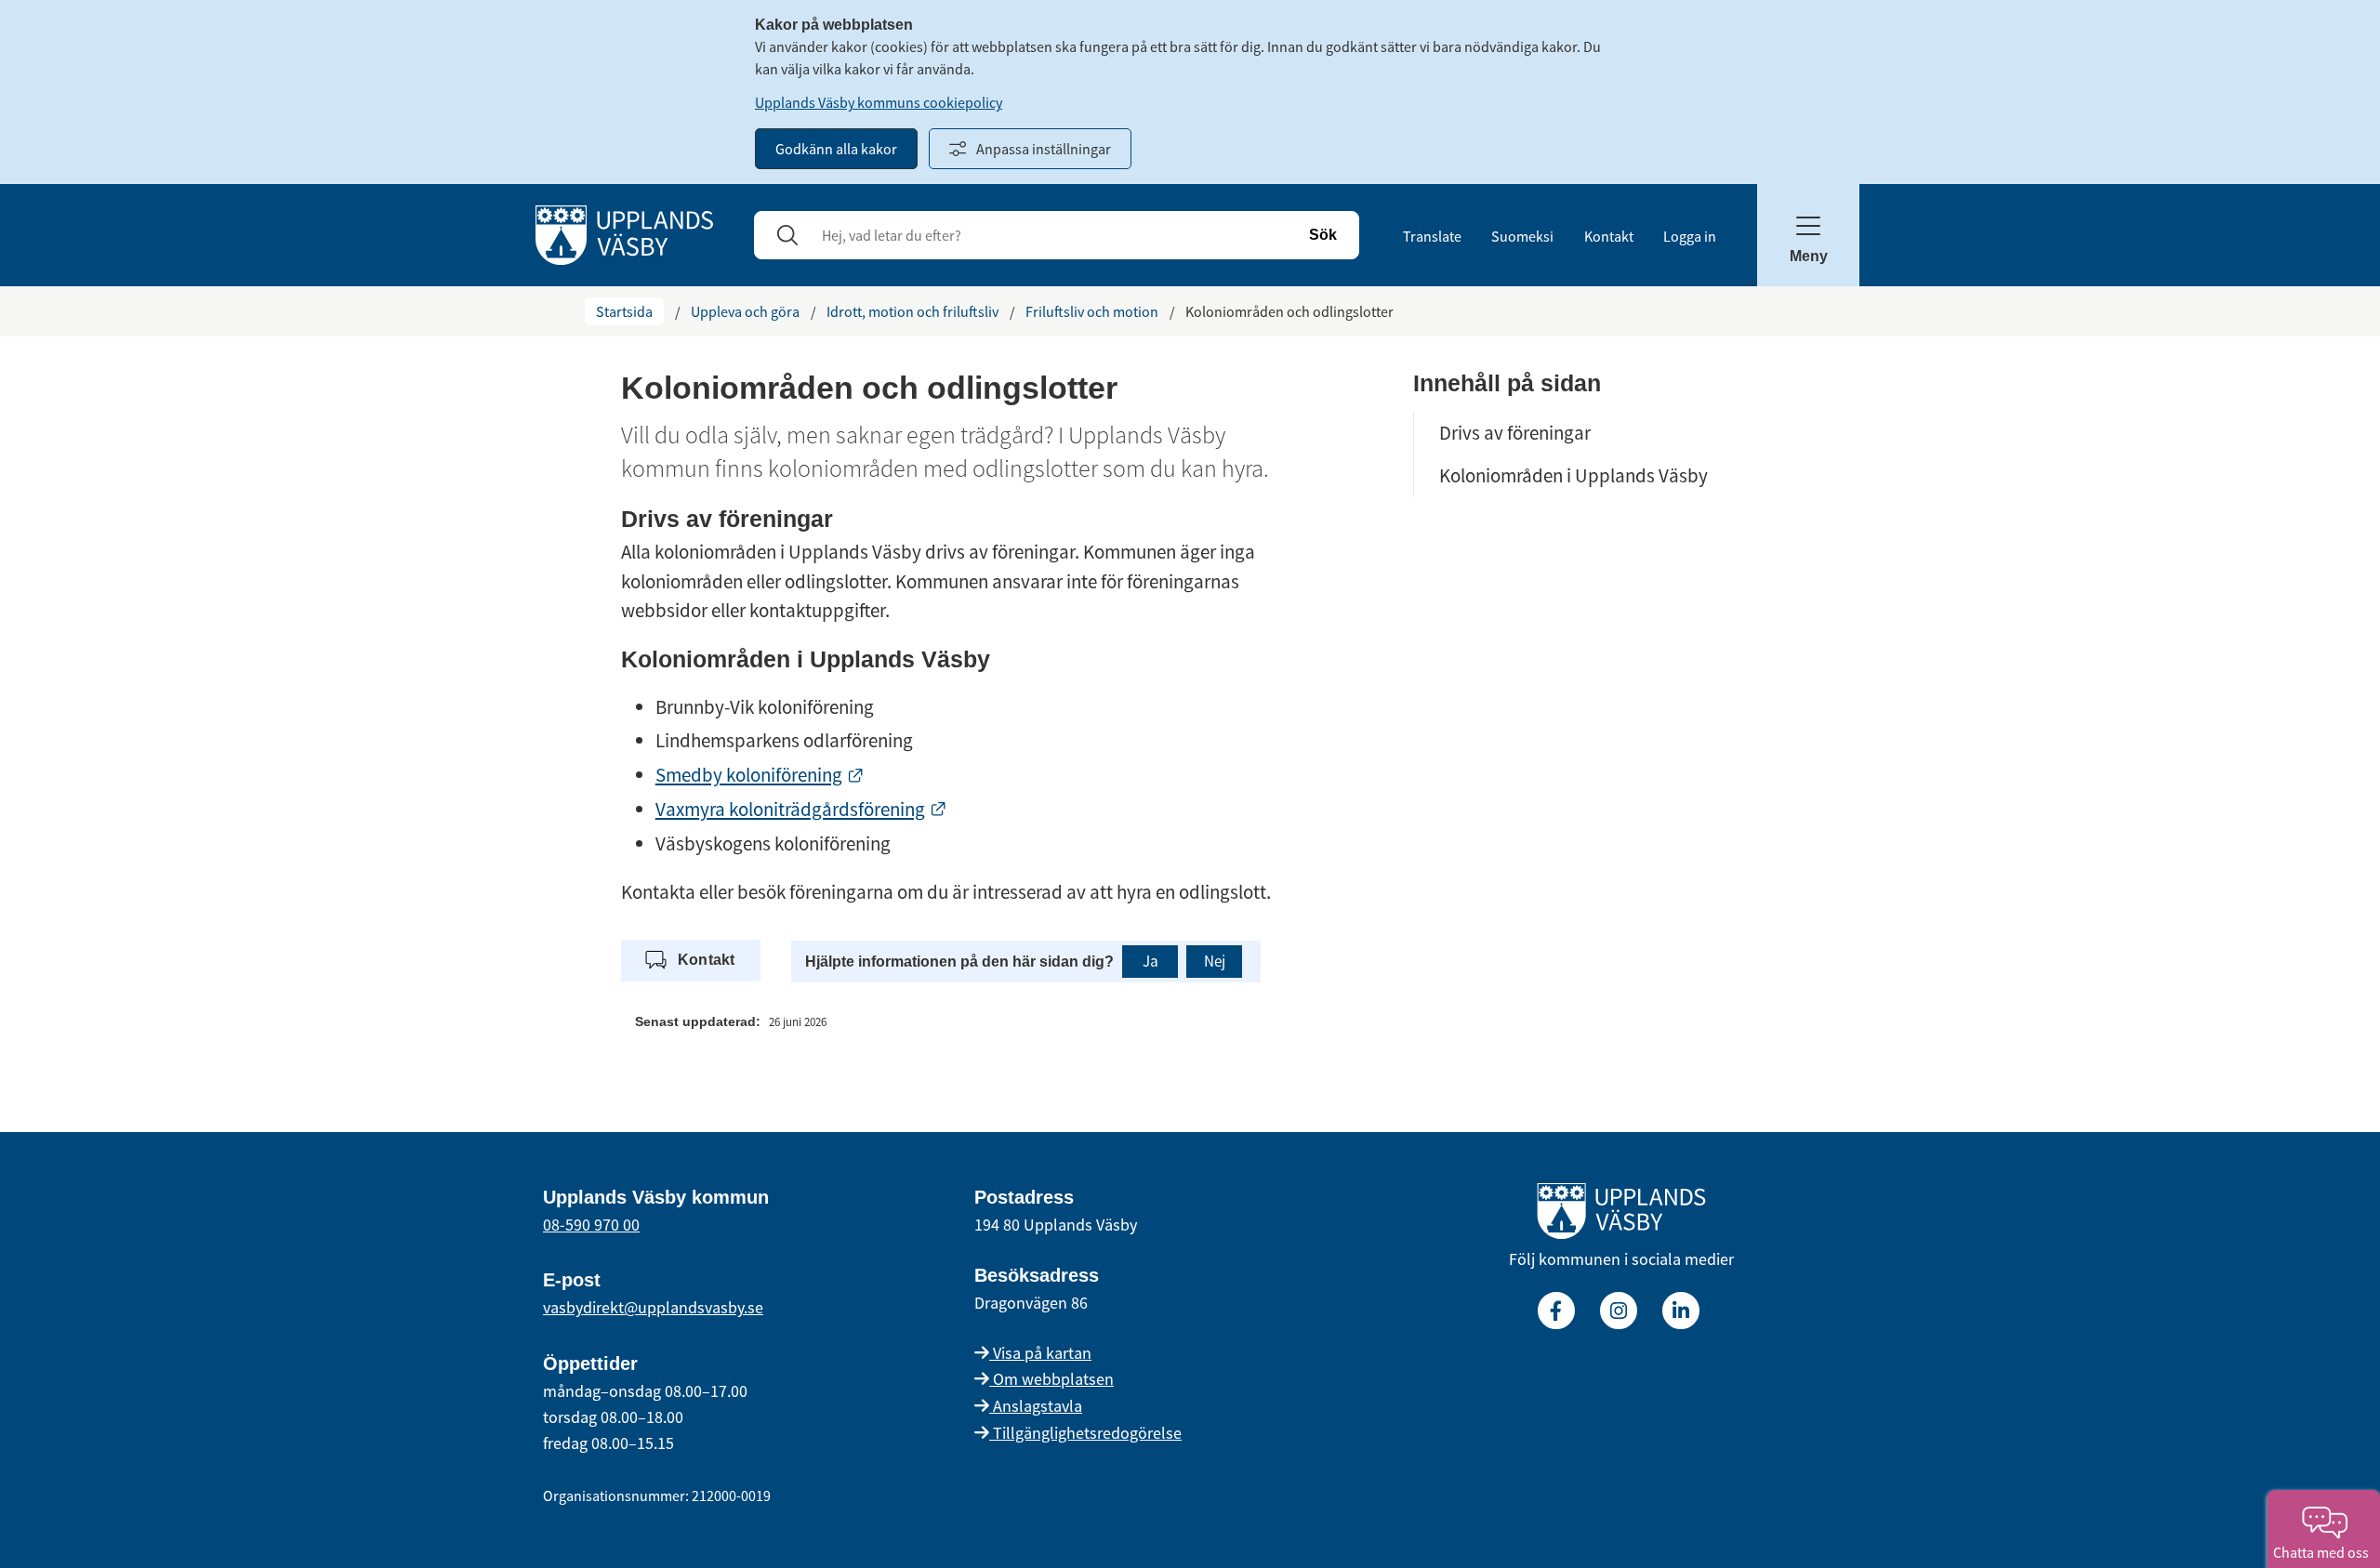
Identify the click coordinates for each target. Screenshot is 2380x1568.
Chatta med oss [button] (2324, 1552)
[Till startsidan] (1621, 1215)
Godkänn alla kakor (836, 149)
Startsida (624, 311)
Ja (1150, 961)
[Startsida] (624, 233)
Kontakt (1609, 236)
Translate (1432, 236)
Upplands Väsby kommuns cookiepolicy (879, 102)
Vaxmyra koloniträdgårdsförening (801, 809)
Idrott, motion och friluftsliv (912, 311)
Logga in (1690, 236)
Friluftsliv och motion (1092, 311)
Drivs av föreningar (1515, 433)
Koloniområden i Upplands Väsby (1573, 475)
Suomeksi (1522, 236)
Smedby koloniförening (760, 775)
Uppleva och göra (745, 311)
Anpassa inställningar (1044, 149)
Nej (1215, 961)
